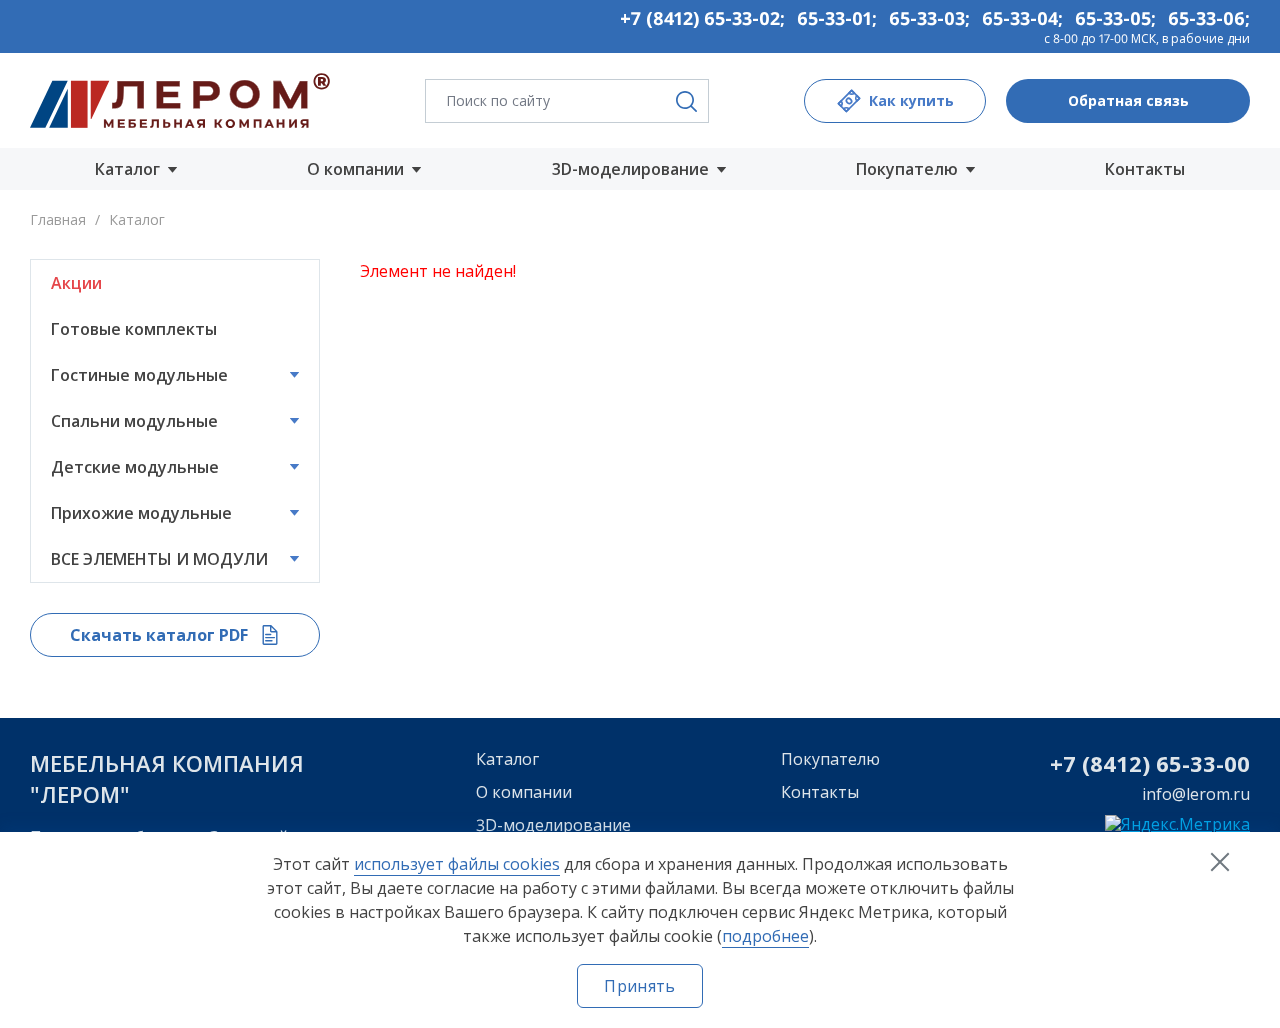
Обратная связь (1128, 100)
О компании (524, 792)
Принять (639, 986)
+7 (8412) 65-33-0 (1143, 763)
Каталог (507, 759)
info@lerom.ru (1196, 794)
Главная (58, 219)
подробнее (765, 936)
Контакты (1145, 169)
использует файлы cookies (457, 864)
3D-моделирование (553, 825)
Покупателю (830, 759)
